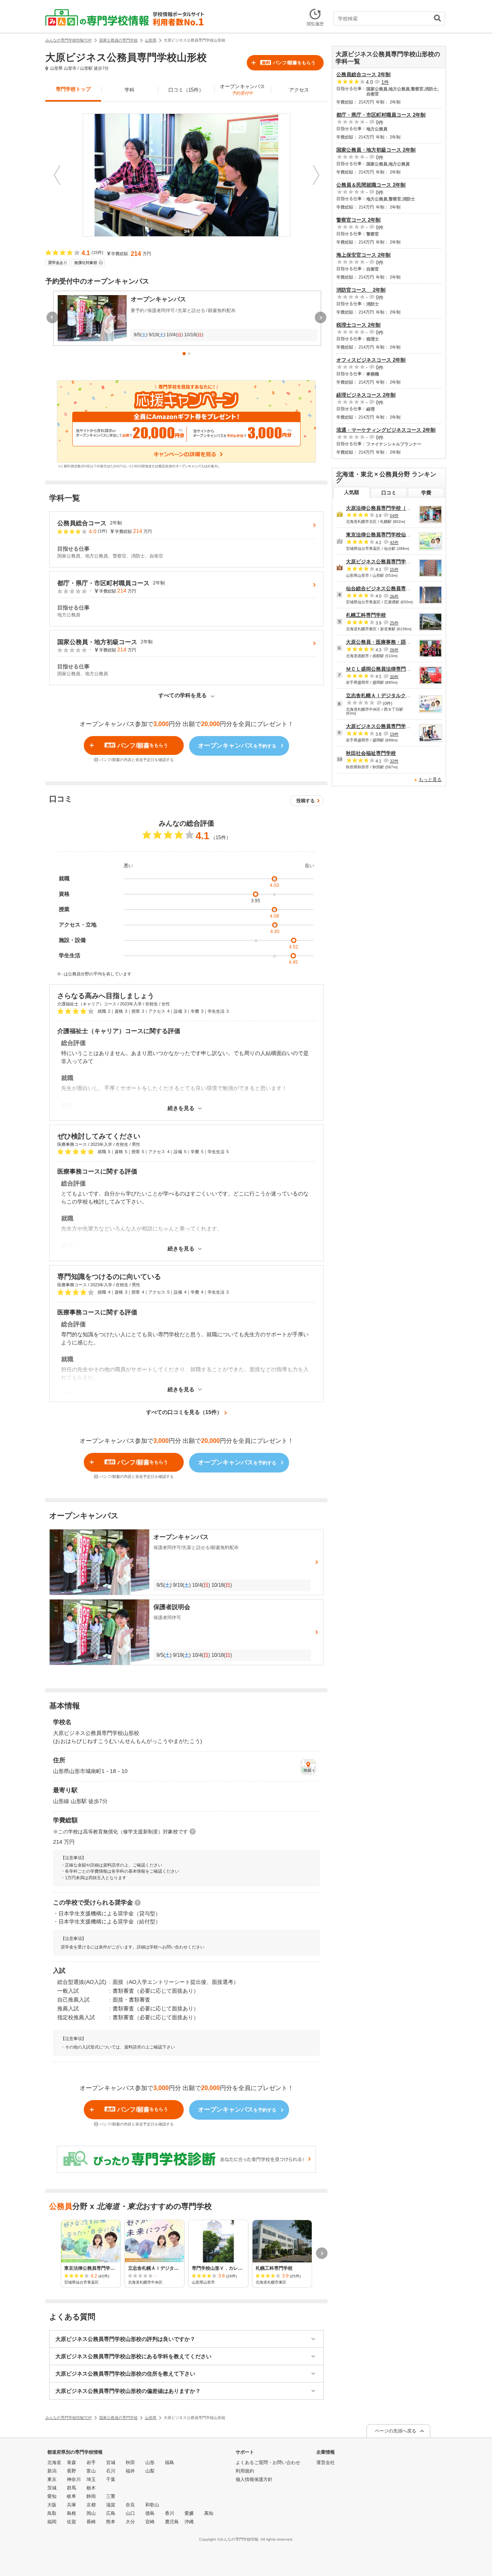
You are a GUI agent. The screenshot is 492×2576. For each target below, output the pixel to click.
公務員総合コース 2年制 (363, 74)
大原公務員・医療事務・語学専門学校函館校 (396, 642)
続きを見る (181, 1108)
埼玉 (91, 2479)
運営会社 (326, 2462)
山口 (130, 2513)
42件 (394, 543)
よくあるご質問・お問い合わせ (268, 2462)
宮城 (111, 2462)
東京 (52, 2479)
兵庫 (71, 2505)
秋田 (130, 2462)
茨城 (52, 2488)
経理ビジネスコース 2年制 (366, 395)
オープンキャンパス (242, 89)
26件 (394, 596)
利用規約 (245, 2471)
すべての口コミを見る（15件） (184, 1412)
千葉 (111, 2479)
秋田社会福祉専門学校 (371, 753)
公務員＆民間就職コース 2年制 (371, 185)
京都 (91, 2505)
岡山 (91, 2513)
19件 (394, 734)
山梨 (150, 2471)
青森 (71, 2462)
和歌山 (152, 2505)
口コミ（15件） (186, 90)
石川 (111, 2471)
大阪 (52, 2505)
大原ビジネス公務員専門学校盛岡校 (386, 726)
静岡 (91, 2496)
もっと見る (430, 780)
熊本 (111, 2522)
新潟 (52, 2471)
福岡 (52, 2522)
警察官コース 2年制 (358, 220)
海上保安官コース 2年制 (363, 255)
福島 (170, 2462)
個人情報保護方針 (254, 2479)
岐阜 (71, 2496)
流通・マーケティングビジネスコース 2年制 (386, 430)
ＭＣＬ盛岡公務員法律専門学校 (381, 669)
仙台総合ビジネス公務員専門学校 (383, 588)
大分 (130, 2522)
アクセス (299, 90)
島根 (71, 2513)
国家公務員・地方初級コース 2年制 (376, 150)
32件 (394, 761)
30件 (394, 676)
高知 (209, 2513)
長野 (71, 2471)
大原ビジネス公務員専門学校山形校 (386, 562)
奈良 (130, 2505)
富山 (91, 2471)
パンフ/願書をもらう (288, 63)
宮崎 (150, 2522)
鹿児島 (172, 2522)
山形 (150, 2462)
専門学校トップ (73, 89)
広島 (111, 2513)
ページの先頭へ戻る (396, 2431)
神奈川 (74, 2479)
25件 (394, 623)
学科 (130, 90)
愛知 (52, 2496)
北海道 (54, 2462)
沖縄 (189, 2522)
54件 (394, 516)
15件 (394, 569)
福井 (130, 2471)
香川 (170, 2513)
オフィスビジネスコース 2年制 (371, 360)
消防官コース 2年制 (361, 290)
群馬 (71, 2488)
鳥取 (52, 2513)
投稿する (306, 801)
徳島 (150, 2513)
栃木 (91, 2488)
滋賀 (111, 2505)
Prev (57, 175)
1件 (385, 82)
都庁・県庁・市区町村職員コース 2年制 (381, 115)
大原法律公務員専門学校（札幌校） (386, 508)
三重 (111, 2496)
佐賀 (71, 2522)
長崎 (91, 2522)
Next (316, 175)
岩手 (91, 2462)
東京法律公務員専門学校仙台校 (381, 535)
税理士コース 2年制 (358, 325)
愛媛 (189, 2513)
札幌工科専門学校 (366, 615)
